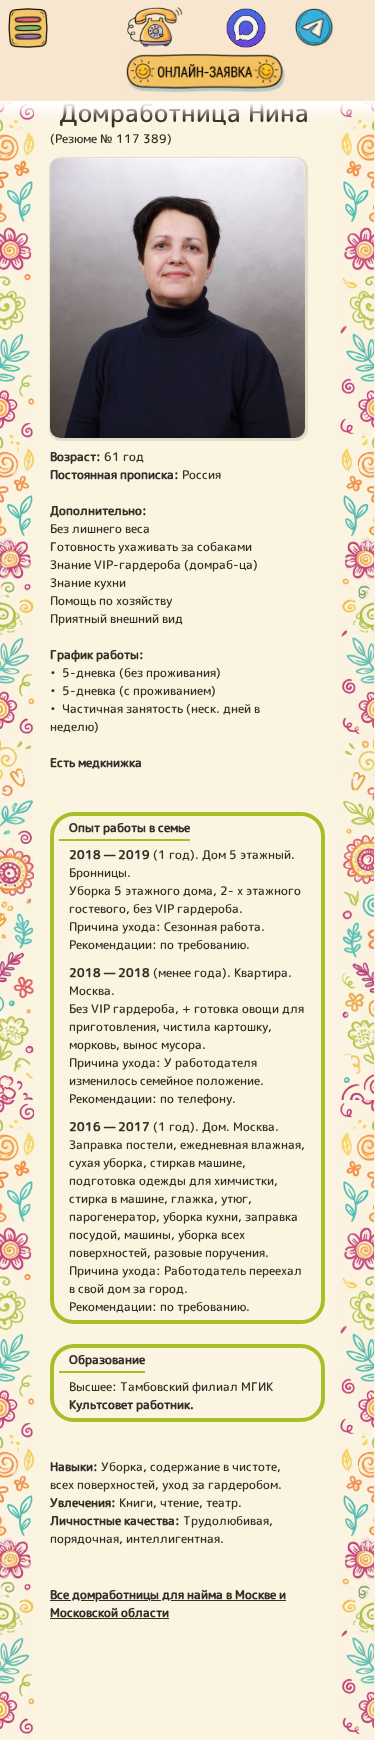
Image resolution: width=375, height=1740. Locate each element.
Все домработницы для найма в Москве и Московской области (168, 1603)
